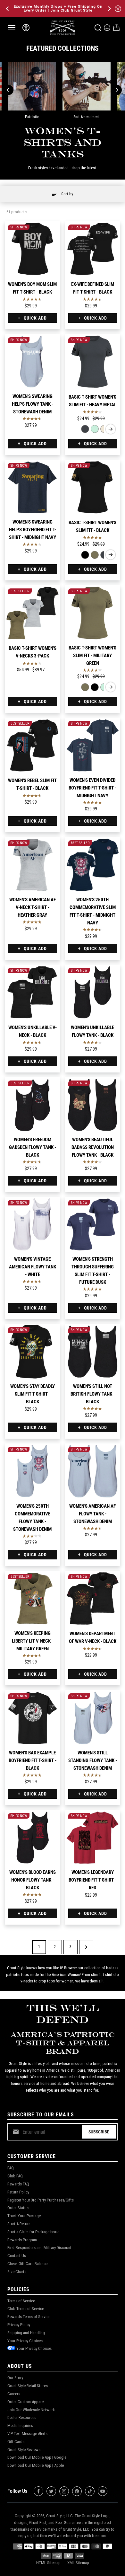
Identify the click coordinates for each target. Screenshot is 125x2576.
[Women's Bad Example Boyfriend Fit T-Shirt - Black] (33, 1718)
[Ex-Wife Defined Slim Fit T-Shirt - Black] (93, 249)
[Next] (109, 9)
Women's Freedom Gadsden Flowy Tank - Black (33, 1147)
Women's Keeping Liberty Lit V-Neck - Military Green (33, 1641)
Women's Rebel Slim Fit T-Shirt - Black (32, 784)
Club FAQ (15, 2176)
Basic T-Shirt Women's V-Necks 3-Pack (33, 652)
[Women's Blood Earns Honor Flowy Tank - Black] (33, 1838)
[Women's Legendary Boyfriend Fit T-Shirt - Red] (93, 1838)
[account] (107, 28)
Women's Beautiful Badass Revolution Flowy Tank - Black (93, 1147)
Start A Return (19, 2224)
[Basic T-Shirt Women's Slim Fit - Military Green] (95, 555)
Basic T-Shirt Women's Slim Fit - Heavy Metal (92, 401)
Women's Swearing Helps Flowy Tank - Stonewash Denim (33, 404)
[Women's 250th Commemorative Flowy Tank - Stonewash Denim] (33, 1471)
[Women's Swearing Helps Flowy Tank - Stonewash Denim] (33, 362)
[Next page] (86, 1947)
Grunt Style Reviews (24, 2450)
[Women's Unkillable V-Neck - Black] (33, 992)
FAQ (11, 2168)
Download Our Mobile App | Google (37, 2457)
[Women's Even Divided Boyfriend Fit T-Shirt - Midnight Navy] (93, 745)
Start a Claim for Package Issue (33, 2232)
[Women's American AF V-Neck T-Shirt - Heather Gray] (33, 865)
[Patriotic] (32, 86)
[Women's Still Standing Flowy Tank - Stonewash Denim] (93, 1718)
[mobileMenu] (12, 28)
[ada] (26, 28)
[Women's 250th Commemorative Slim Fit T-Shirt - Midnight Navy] (93, 865)
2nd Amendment (87, 117)
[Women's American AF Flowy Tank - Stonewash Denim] (93, 1471)
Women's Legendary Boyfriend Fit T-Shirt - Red (92, 1880)
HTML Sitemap (48, 2563)
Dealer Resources (22, 2417)
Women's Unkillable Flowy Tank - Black (92, 1031)
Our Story (15, 2378)
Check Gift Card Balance (27, 2264)
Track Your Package (24, 2216)
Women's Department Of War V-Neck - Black (93, 1637)
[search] (98, 28)
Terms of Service (21, 2301)
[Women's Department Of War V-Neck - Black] (93, 1598)
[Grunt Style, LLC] (63, 27)
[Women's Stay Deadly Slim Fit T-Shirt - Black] (33, 1352)
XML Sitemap (78, 2563)
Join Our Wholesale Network (31, 2410)
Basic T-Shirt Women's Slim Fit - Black (92, 526)
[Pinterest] (77, 2491)
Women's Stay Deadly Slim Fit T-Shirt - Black (33, 1394)
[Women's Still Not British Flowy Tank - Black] (93, 1352)
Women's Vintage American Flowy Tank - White (33, 1267)
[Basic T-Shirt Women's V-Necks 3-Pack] (33, 613)
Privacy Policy (19, 2325)
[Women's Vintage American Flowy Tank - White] (33, 1225)
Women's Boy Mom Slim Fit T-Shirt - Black (32, 288)
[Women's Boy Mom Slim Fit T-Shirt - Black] (33, 249)
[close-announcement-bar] (118, 9)
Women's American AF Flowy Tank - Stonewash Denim (92, 1514)
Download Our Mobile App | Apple (36, 2465)
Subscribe (99, 2132)
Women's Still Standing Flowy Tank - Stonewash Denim (93, 1760)
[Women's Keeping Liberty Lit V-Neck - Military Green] (33, 1598)
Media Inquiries (20, 2426)
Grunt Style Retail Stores (28, 2386)
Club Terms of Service (26, 2309)
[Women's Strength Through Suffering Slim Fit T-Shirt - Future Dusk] (93, 1225)
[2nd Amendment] (87, 86)
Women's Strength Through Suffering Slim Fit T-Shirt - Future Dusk (93, 1271)
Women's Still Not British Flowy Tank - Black (93, 1394)
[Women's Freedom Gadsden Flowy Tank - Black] (33, 1105)
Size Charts (17, 2272)
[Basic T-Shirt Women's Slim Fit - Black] (93, 487)
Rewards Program (22, 2240)
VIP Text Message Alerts (27, 2434)
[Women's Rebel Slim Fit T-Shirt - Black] (33, 745)
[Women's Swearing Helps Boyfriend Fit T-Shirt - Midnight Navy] (33, 487)
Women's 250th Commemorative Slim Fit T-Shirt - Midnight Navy (93, 911)
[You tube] (103, 2491)
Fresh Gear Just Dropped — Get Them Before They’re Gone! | (63, 9)
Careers (14, 2394)
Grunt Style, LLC (59, 2516)
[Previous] (8, 9)
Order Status (18, 2208)
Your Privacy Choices (25, 2341)
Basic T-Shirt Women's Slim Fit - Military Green (92, 656)
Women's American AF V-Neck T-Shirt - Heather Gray (33, 907)
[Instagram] (64, 2491)
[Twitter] (51, 2491)
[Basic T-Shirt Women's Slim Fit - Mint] (95, 429)
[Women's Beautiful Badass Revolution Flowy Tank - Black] (93, 1105)
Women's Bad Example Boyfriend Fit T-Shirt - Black (33, 1760)
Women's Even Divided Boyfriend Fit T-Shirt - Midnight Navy (92, 788)
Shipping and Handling (26, 2333)
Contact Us (17, 2256)
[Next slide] (111, 429)
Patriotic (32, 117)
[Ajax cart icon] (116, 28)
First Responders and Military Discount (39, 2248)
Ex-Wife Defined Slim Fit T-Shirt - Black (93, 288)
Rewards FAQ (18, 2184)
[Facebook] (38, 2491)
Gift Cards (16, 2442)
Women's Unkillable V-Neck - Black (33, 1031)
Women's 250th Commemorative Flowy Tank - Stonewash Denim (32, 1518)
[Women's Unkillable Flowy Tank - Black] (93, 992)
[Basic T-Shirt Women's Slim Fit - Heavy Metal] (93, 362)
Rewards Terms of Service (29, 2317)
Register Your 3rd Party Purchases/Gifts (41, 2200)
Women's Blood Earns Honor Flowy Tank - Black (33, 1880)
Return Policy (18, 2192)
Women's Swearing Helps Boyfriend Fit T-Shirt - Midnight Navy (33, 530)
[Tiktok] (90, 2491)
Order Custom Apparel (26, 2402)
